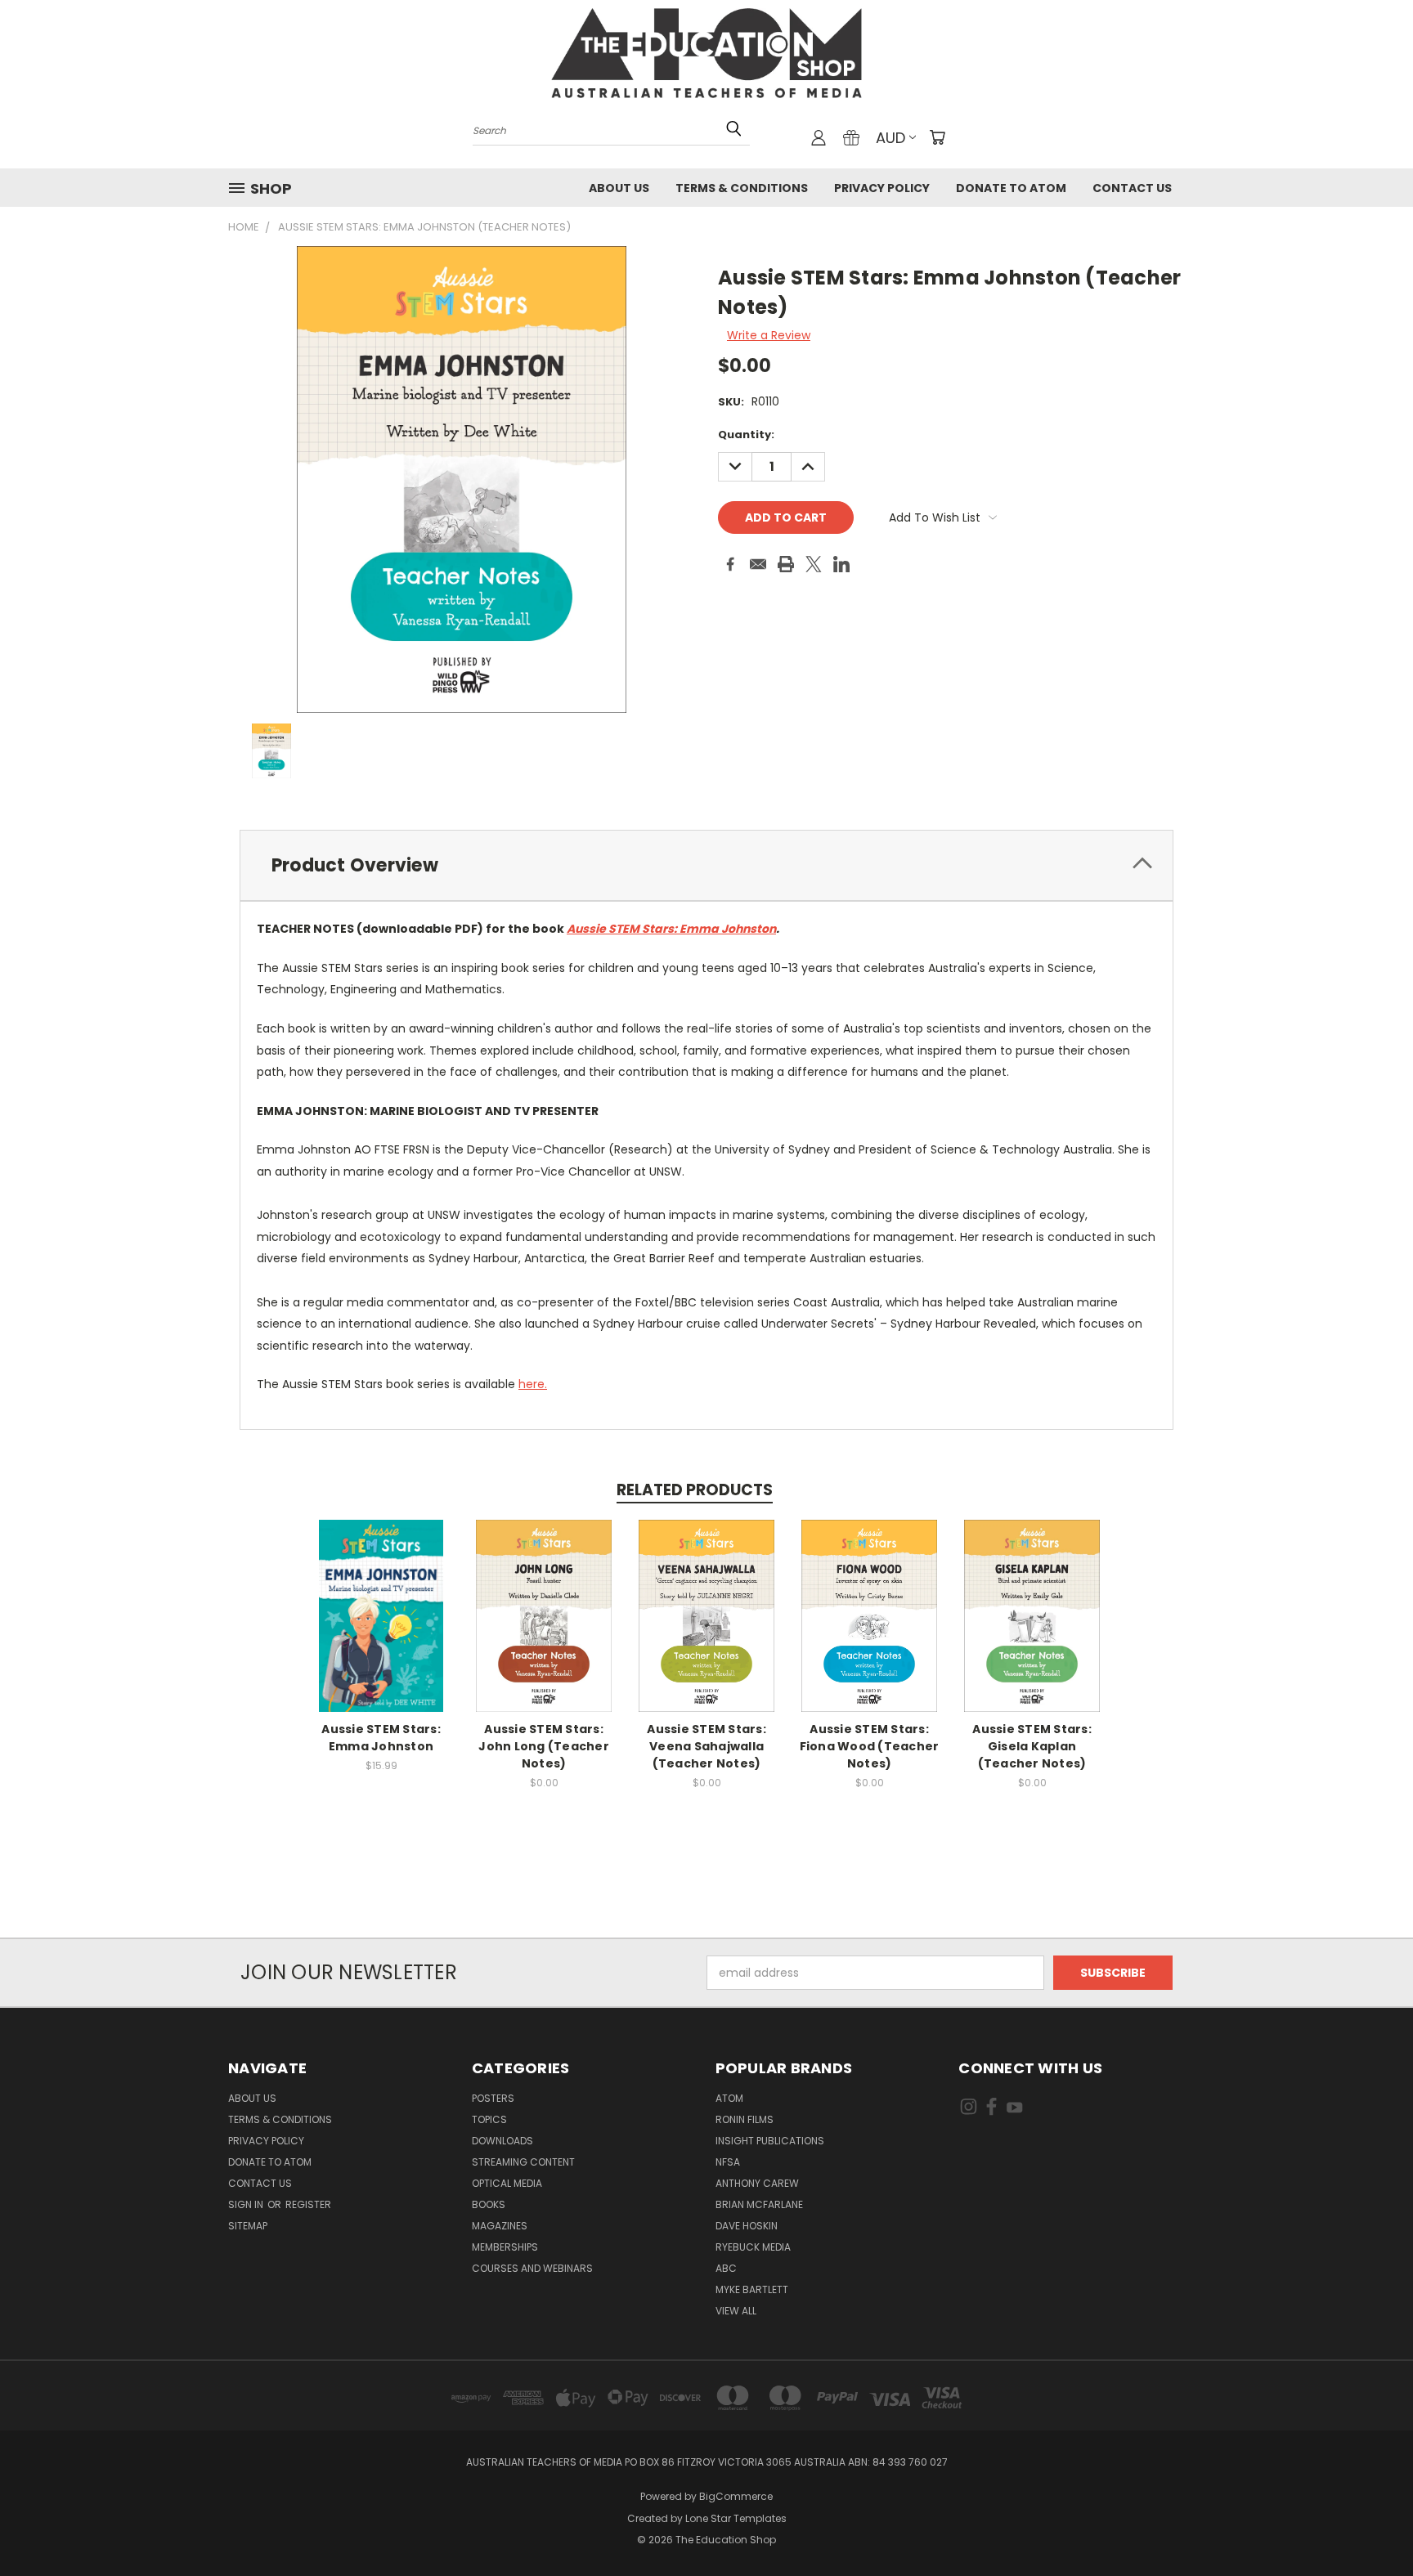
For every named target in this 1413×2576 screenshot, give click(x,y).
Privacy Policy (882, 188)
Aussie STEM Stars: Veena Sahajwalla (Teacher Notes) (706, 1746)
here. (533, 1384)
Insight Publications (770, 2141)
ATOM (729, 2098)
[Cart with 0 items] (937, 137)
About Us (619, 188)
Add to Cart (381, 1629)
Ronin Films (745, 2119)
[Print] (786, 564)
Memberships (505, 2247)
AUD (890, 138)
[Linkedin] (841, 564)
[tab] (706, 865)
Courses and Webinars (532, 2268)
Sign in (247, 2204)
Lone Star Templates (736, 2518)
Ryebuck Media (753, 2247)
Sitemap (248, 2226)
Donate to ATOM (1011, 188)
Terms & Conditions (742, 188)
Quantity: (746, 435)
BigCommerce (736, 2496)
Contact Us (1132, 188)
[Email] (758, 564)
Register (308, 2204)
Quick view (381, 1599)
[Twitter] (814, 564)
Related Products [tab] (695, 1490)
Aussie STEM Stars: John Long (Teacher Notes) (544, 1746)
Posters (493, 2098)
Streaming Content (523, 2162)
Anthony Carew (757, 2183)
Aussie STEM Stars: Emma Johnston (671, 929)
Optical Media (507, 2183)
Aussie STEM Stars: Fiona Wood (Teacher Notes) (870, 1746)
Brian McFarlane (759, 2204)
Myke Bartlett (752, 2289)
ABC (726, 2268)
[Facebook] (730, 564)
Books (489, 2204)
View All (736, 2311)
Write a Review (769, 335)
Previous (1370, 2525)
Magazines (500, 2226)
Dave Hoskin (747, 2226)
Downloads (502, 2141)
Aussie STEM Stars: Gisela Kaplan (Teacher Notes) (1032, 1746)
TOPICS (489, 2119)
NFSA (728, 2162)
